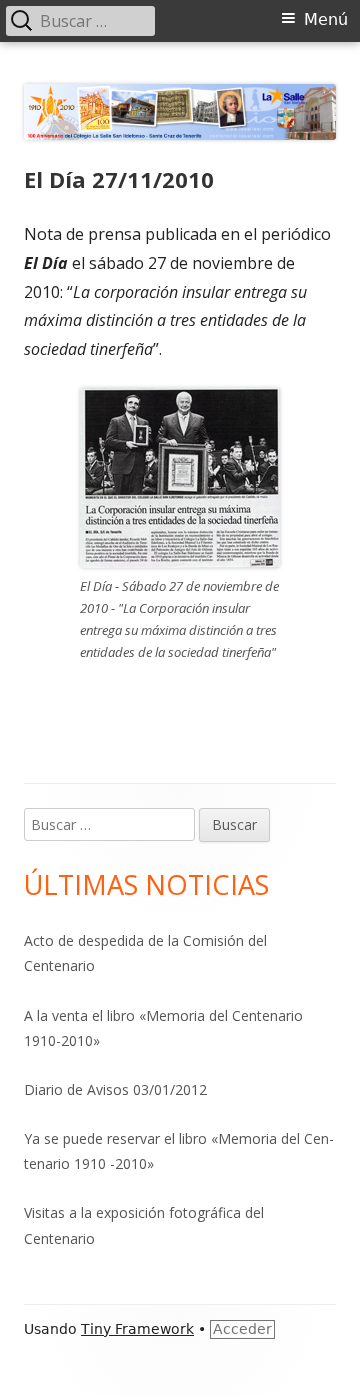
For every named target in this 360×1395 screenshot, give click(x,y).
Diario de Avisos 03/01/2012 (115, 1089)
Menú (326, 19)
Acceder (242, 1329)
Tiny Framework (137, 1329)
